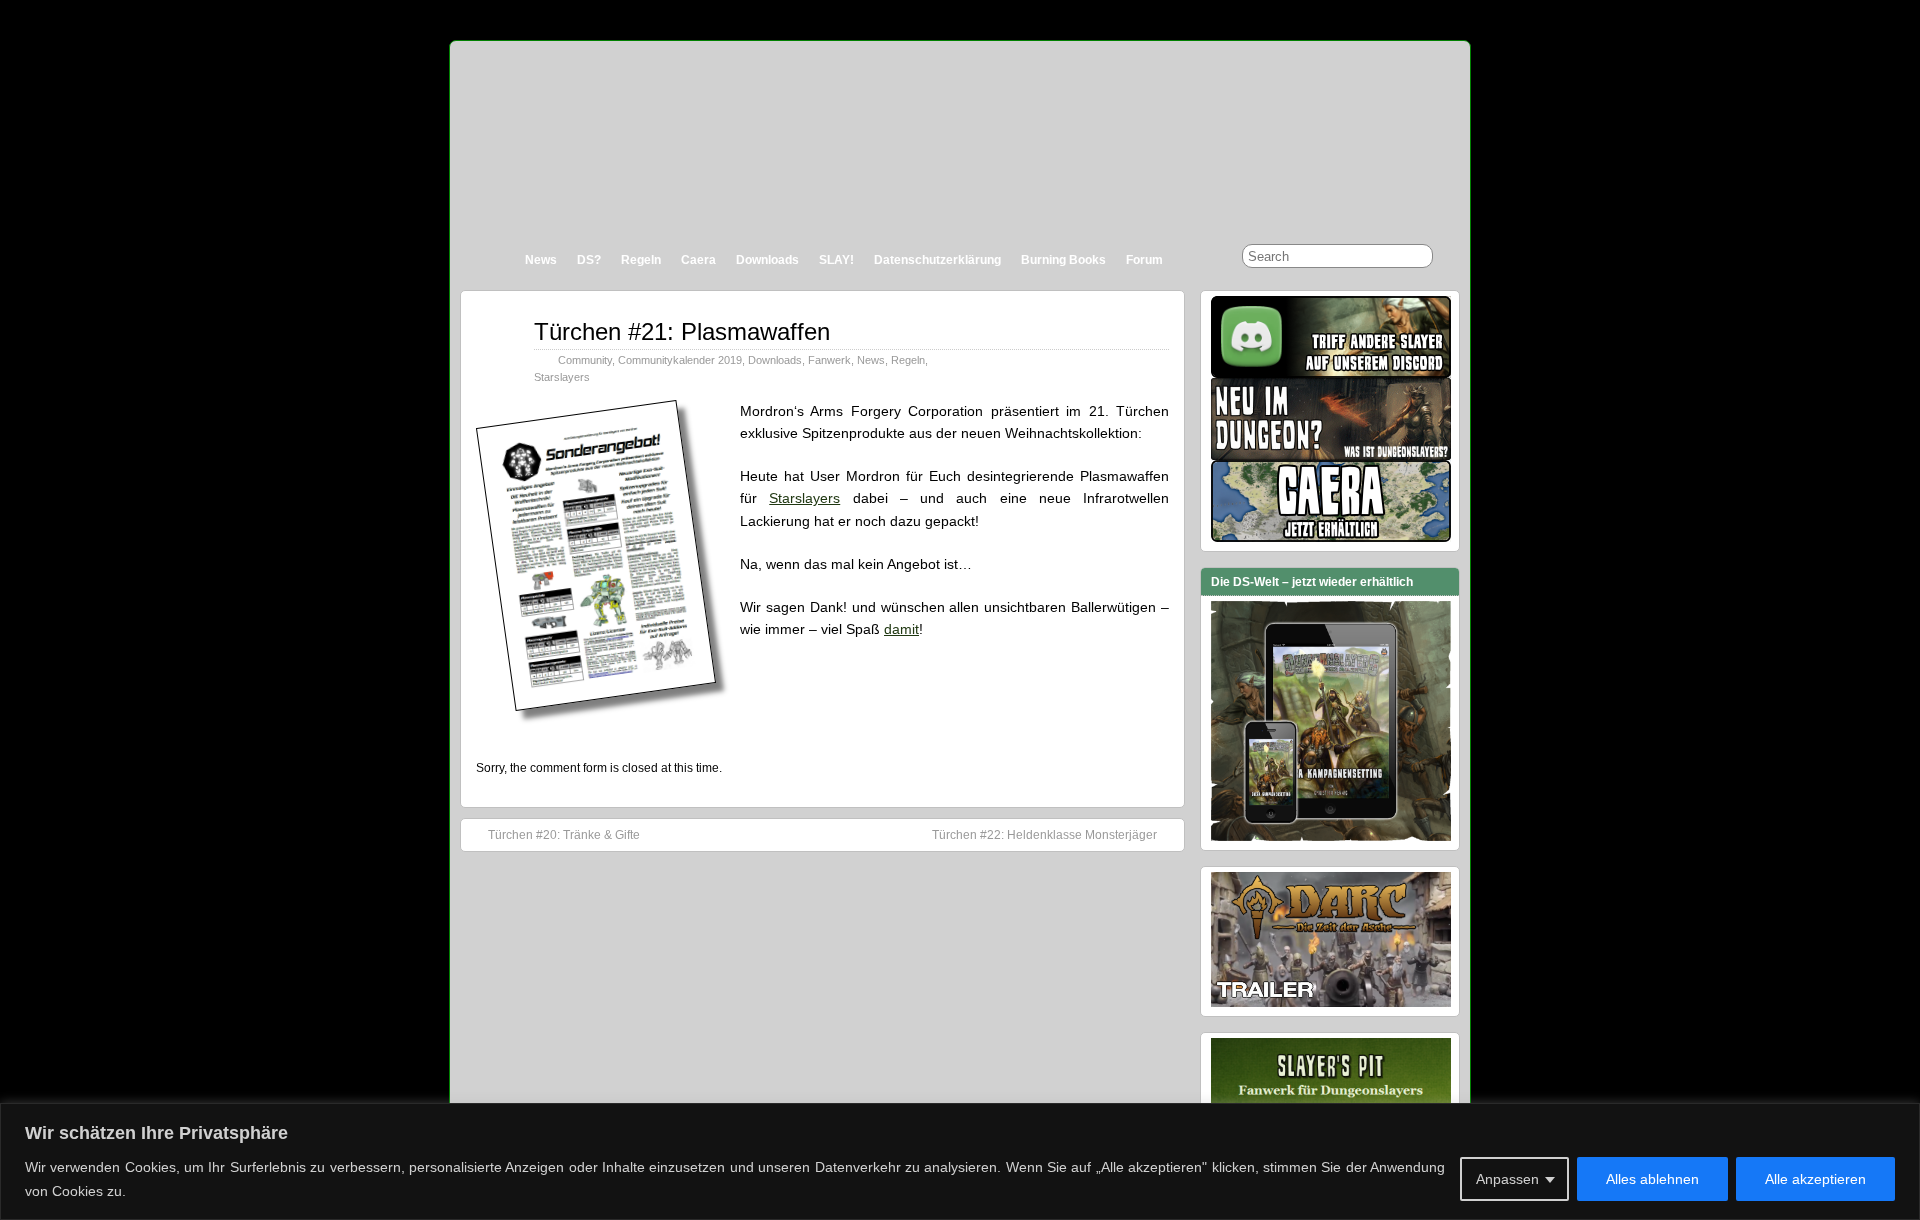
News (541, 260)
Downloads (767, 260)
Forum (1144, 260)
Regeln (641, 260)
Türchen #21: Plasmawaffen (682, 331)
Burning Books (1063, 260)
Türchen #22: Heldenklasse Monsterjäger (1044, 835)
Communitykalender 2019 (680, 360)
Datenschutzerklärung (937, 260)
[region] (960, 1161)
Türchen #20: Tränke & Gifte (564, 835)
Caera (698, 260)
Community (585, 360)
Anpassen (1507, 1179)
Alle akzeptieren (1815, 1179)
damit (901, 629)
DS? (589, 260)
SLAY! (836, 260)
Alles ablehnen (1652, 1179)
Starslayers (562, 377)
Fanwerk (829, 360)
